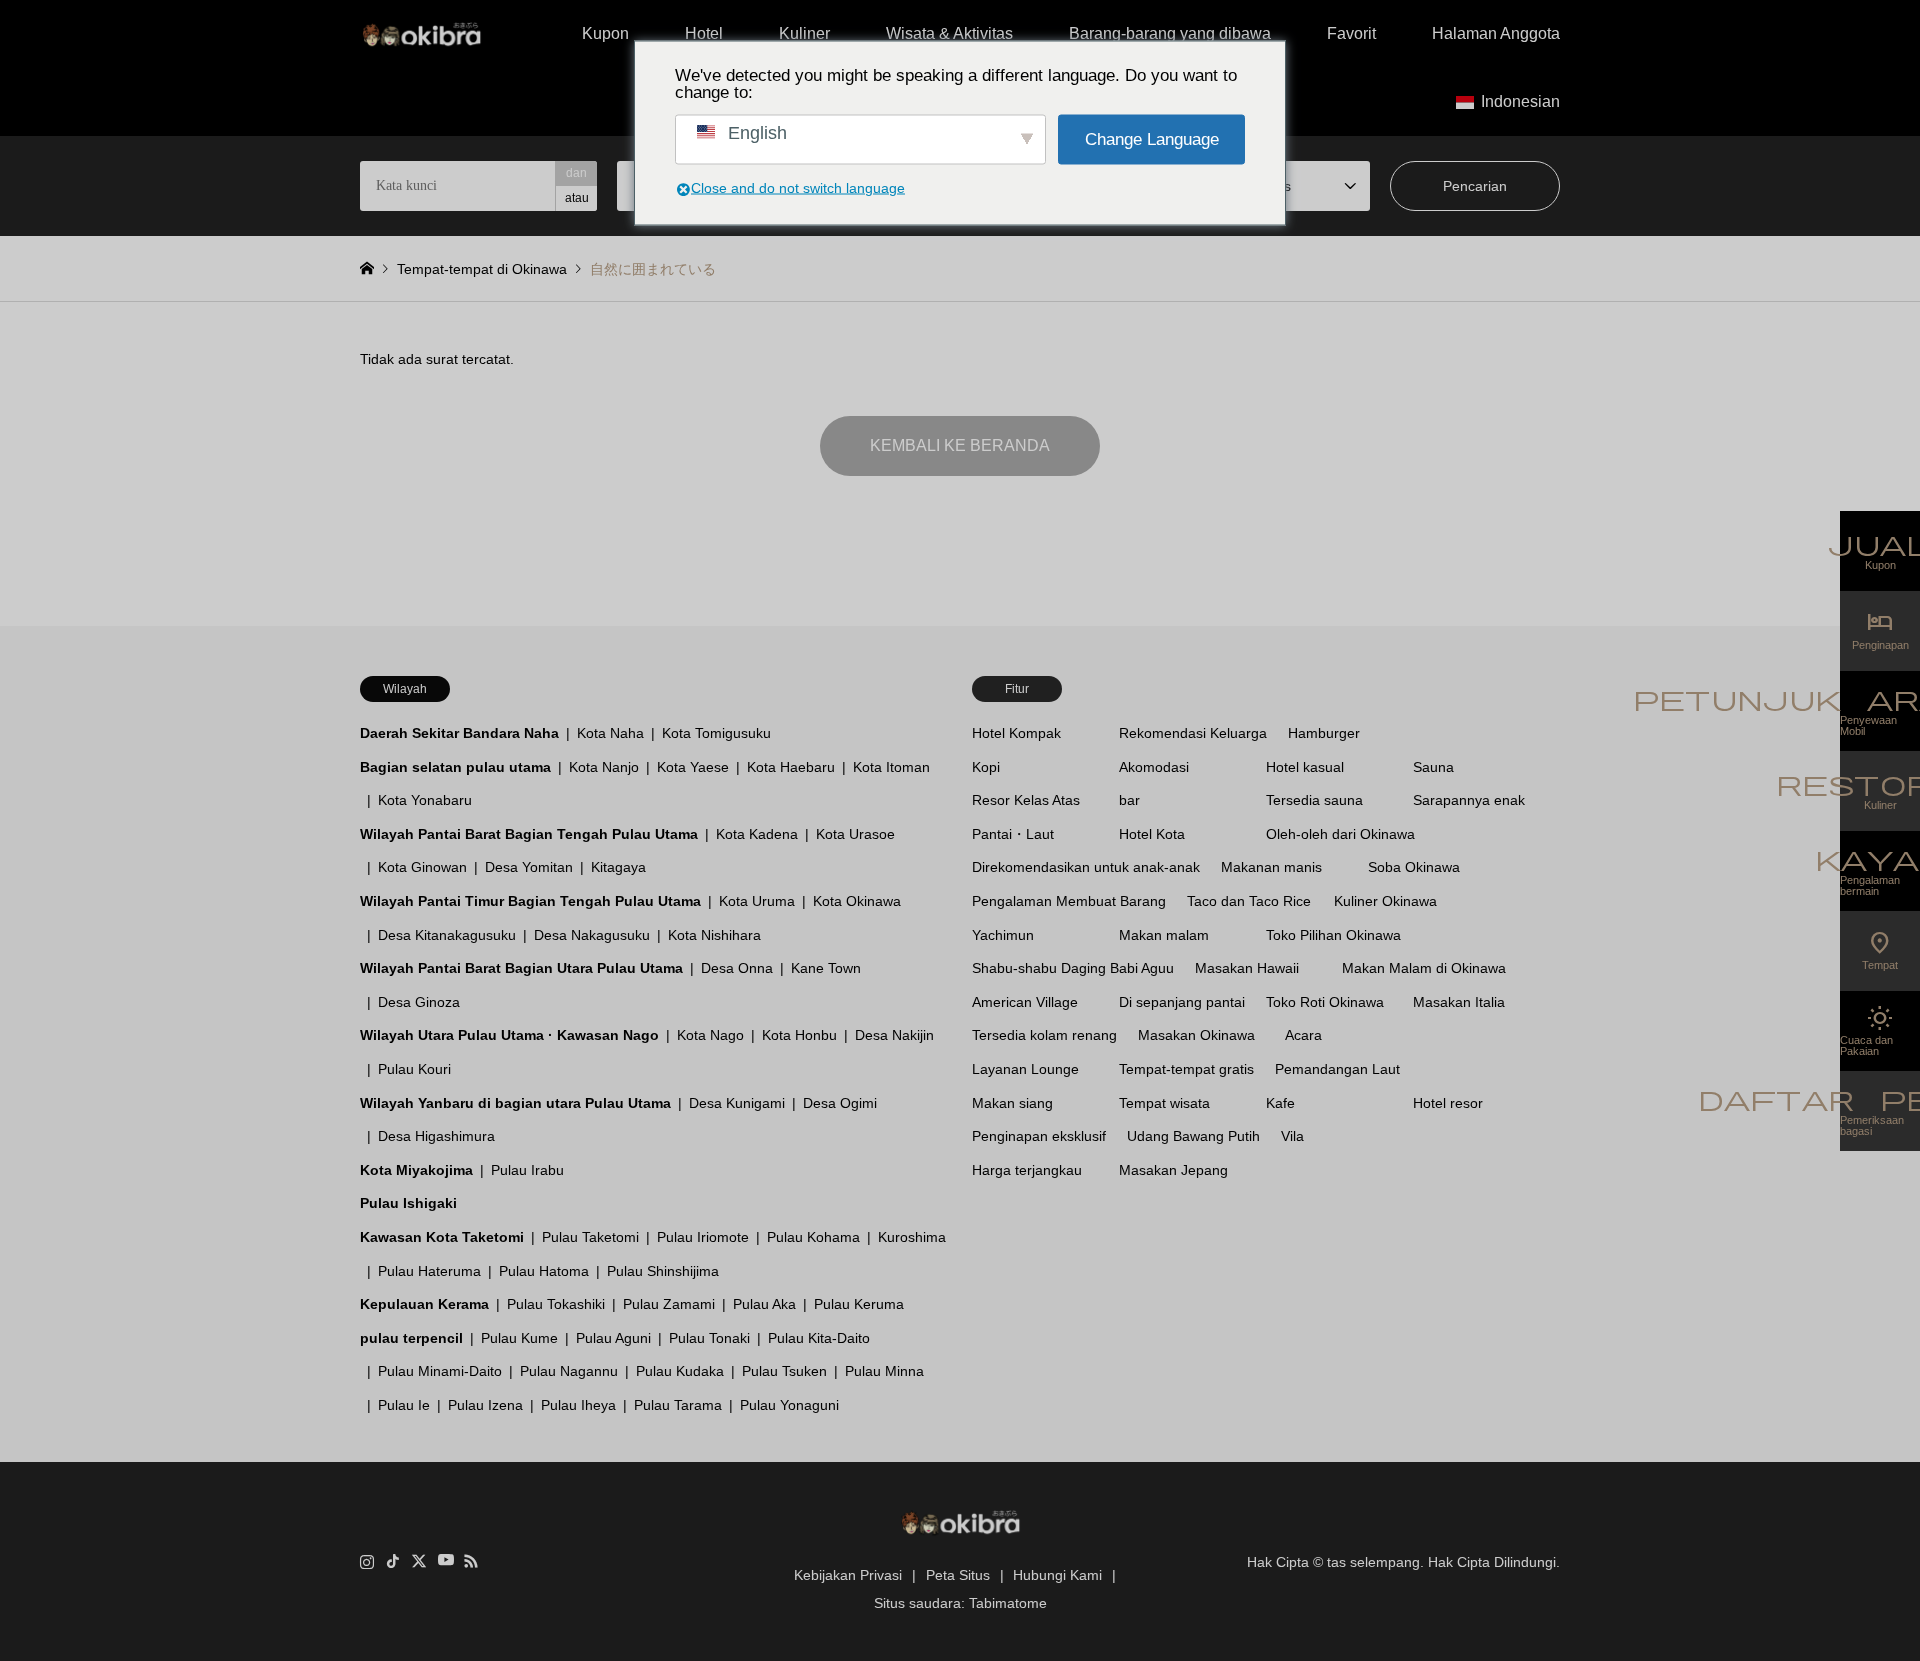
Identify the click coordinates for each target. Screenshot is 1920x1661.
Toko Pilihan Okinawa (1333, 935)
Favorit (1351, 33)
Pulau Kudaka (680, 1371)
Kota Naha (610, 733)
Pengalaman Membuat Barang (1069, 901)
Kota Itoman (891, 767)
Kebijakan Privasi (848, 1575)
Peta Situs (958, 1575)
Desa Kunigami (737, 1103)
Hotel (704, 33)
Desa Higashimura (436, 1136)
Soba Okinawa (1414, 867)
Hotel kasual (1305, 767)
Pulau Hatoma (544, 1271)
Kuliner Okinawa (1385, 901)
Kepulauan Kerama (424, 1304)
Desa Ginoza (419, 1002)
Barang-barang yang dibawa (1170, 33)
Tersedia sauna (1314, 800)
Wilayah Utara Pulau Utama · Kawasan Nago (509, 1035)
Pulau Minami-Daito (440, 1371)
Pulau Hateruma (429, 1271)
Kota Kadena (757, 834)
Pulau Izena (485, 1405)
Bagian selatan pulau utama (455, 767)
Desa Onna (737, 968)
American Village (1025, 1002)
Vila (1292, 1136)
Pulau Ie (404, 1405)
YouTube (445, 1561)
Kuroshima (912, 1237)
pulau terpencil (411, 1338)
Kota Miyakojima (416, 1170)
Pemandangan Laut (1337, 1069)
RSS (471, 1561)
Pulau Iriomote (703, 1237)
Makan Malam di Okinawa (1424, 968)
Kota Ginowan (422, 867)
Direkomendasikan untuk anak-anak (1086, 867)
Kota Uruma (757, 901)
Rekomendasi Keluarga (1193, 733)
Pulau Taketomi (590, 1237)
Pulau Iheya (578, 1405)
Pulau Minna (884, 1371)
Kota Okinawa (857, 901)
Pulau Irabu (527, 1170)
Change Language (1152, 139)
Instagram (367, 1561)
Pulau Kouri (414, 1069)
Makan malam (1164, 935)
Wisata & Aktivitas (949, 33)
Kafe (1280, 1103)
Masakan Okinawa (1196, 1035)
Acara (1303, 1035)
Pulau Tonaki (709, 1338)
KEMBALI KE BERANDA (960, 445)
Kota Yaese (693, 767)
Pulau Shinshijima (663, 1271)
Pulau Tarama (678, 1405)
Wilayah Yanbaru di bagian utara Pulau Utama (515, 1103)
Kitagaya (618, 867)
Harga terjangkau (1027, 1170)
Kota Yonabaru (425, 800)
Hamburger (1324, 733)
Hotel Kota (1152, 834)
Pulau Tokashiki (556, 1304)
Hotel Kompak (1016, 733)
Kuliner (804, 33)
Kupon (605, 33)
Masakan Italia (1459, 1002)
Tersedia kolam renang (1044, 1035)
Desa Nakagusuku (592, 935)
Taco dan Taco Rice (1249, 901)
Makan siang (1012, 1103)
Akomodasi (1154, 767)
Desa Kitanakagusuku (447, 935)
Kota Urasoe (855, 834)
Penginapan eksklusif (1039, 1136)
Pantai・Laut (1013, 834)
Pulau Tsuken (784, 1371)
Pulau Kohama (813, 1237)
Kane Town (826, 968)
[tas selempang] (421, 34)
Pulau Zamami (669, 1304)
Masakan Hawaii (1247, 968)
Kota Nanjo (604, 767)
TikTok (393, 1561)
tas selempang (1373, 1561)
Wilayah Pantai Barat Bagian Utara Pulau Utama (521, 968)
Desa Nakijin (894, 1035)
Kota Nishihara (714, 935)
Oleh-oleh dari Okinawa (1340, 834)
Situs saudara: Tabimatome (960, 1603)
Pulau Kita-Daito (819, 1338)
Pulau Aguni (613, 1338)
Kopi (986, 767)
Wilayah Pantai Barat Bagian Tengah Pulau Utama (529, 834)
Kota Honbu (799, 1035)
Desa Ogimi (840, 1103)
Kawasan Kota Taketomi (442, 1237)
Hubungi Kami (1057, 1575)
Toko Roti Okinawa (1325, 1002)
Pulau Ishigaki (408, 1203)
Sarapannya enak (1469, 800)
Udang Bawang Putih (1193, 1136)
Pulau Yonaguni (789, 1405)
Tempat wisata (1164, 1103)
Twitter (419, 1561)
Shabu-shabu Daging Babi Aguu (1073, 968)
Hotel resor (1448, 1103)
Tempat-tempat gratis (1186, 1069)
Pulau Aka (764, 1304)
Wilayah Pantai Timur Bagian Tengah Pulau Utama (530, 901)
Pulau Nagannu (569, 1371)
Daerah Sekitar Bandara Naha (459, 733)
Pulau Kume (519, 1338)
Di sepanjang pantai (1182, 1002)
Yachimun (1003, 935)
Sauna (1433, 767)
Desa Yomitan (529, 867)
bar (1129, 800)
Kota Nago (710, 1035)
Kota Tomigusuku (716, 733)
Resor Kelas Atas (1026, 800)
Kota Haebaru (791, 767)
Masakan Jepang (1173, 1170)
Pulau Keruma (859, 1304)
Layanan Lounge (1025, 1069)
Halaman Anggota (1496, 33)
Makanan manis (1271, 867)
